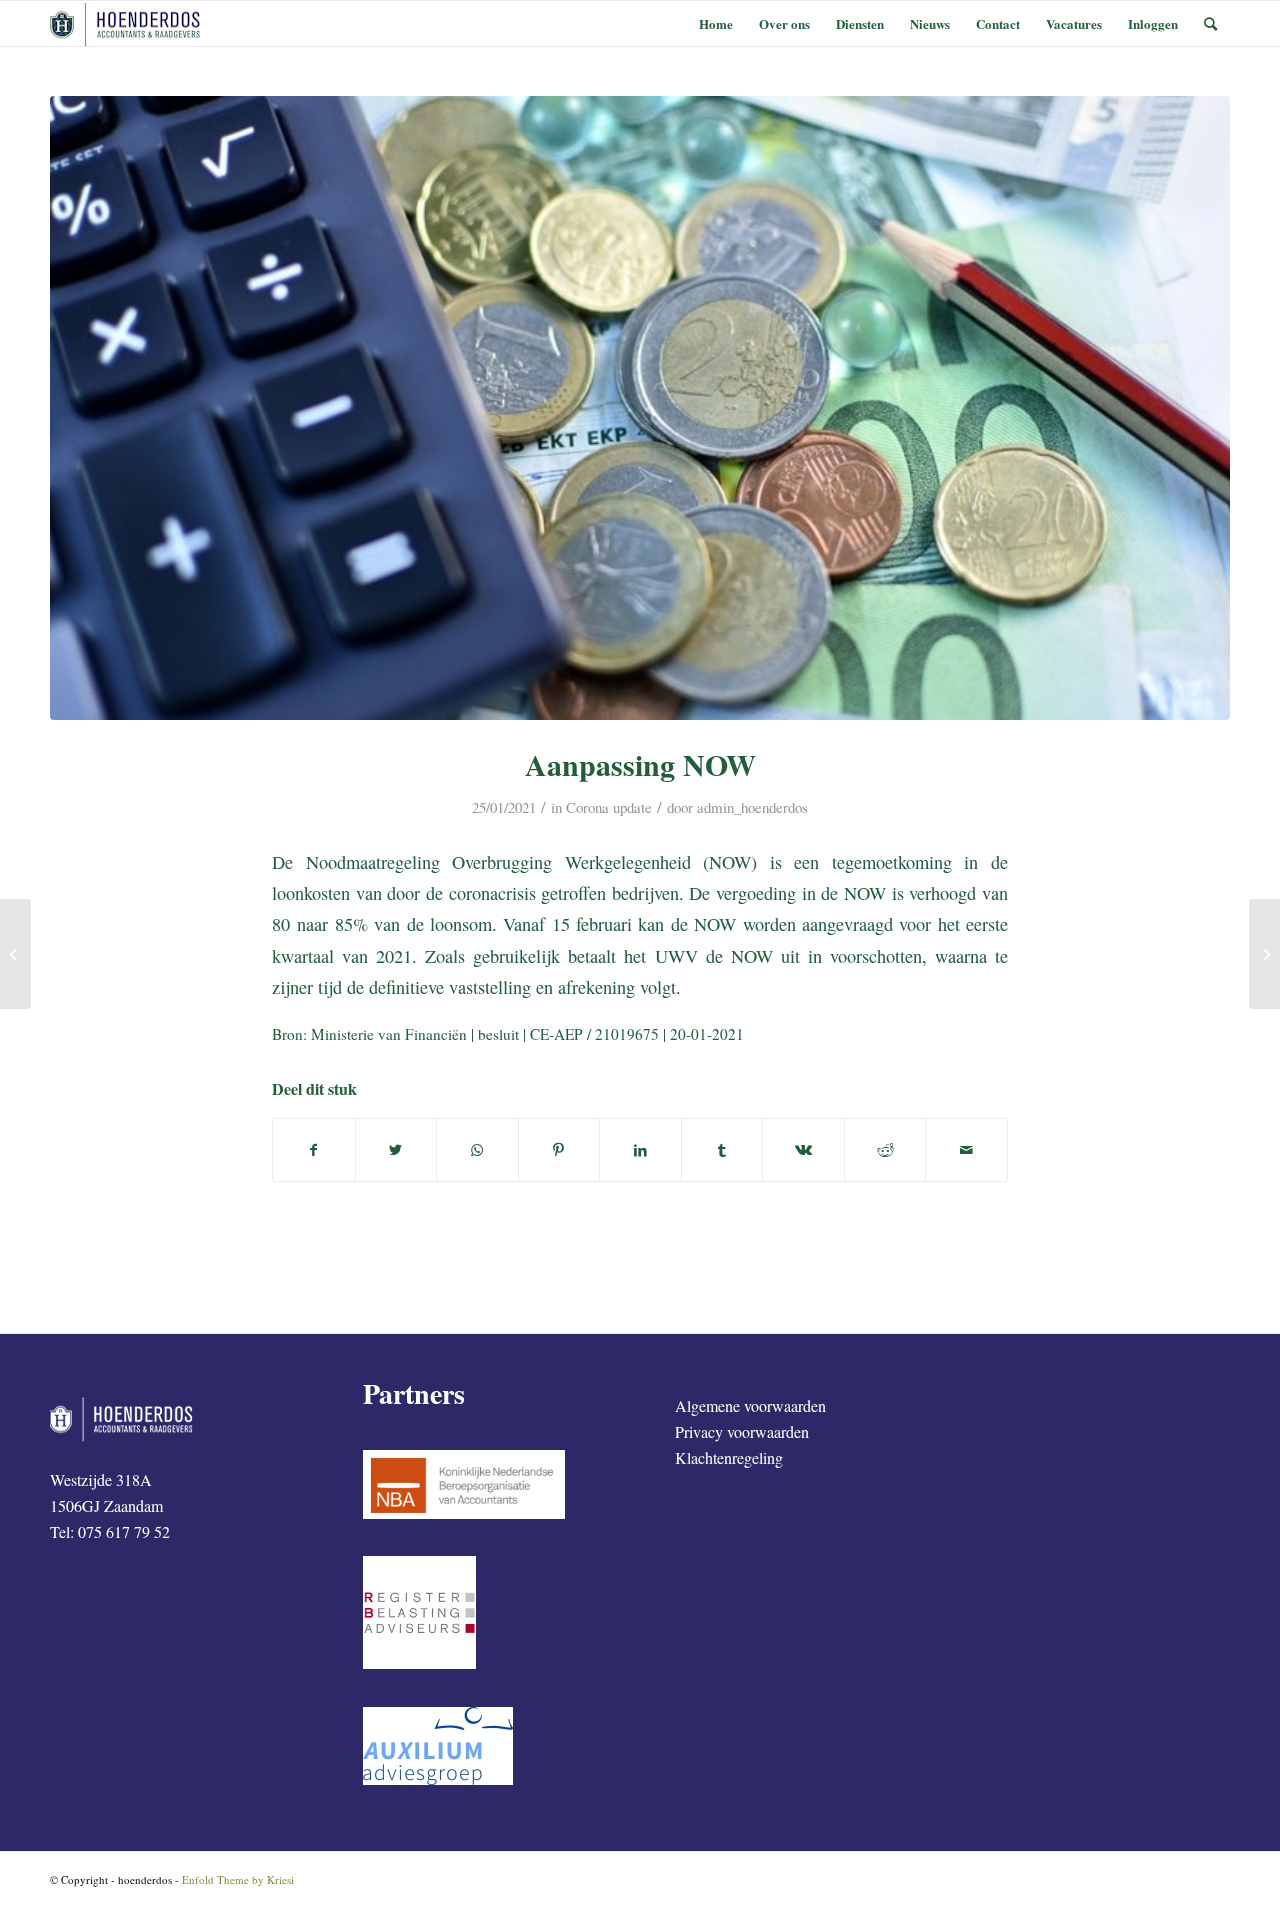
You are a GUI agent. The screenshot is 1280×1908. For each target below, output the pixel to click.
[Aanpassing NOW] (640, 408)
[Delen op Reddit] (885, 1150)
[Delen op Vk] (803, 1150)
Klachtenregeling (729, 1457)
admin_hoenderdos (752, 807)
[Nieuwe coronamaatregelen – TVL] (15, 954)
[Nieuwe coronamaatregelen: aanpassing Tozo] (1264, 954)
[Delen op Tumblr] (722, 1150)
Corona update (609, 807)
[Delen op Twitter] (396, 1150)
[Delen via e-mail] (966, 1150)
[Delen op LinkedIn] (640, 1150)
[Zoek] (1210, 23)
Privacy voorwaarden (742, 1431)
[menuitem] (716, 23)
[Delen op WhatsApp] (477, 1150)
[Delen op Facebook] (314, 1150)
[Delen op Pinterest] (559, 1150)
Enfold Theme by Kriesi (238, 1879)
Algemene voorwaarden (750, 1405)
